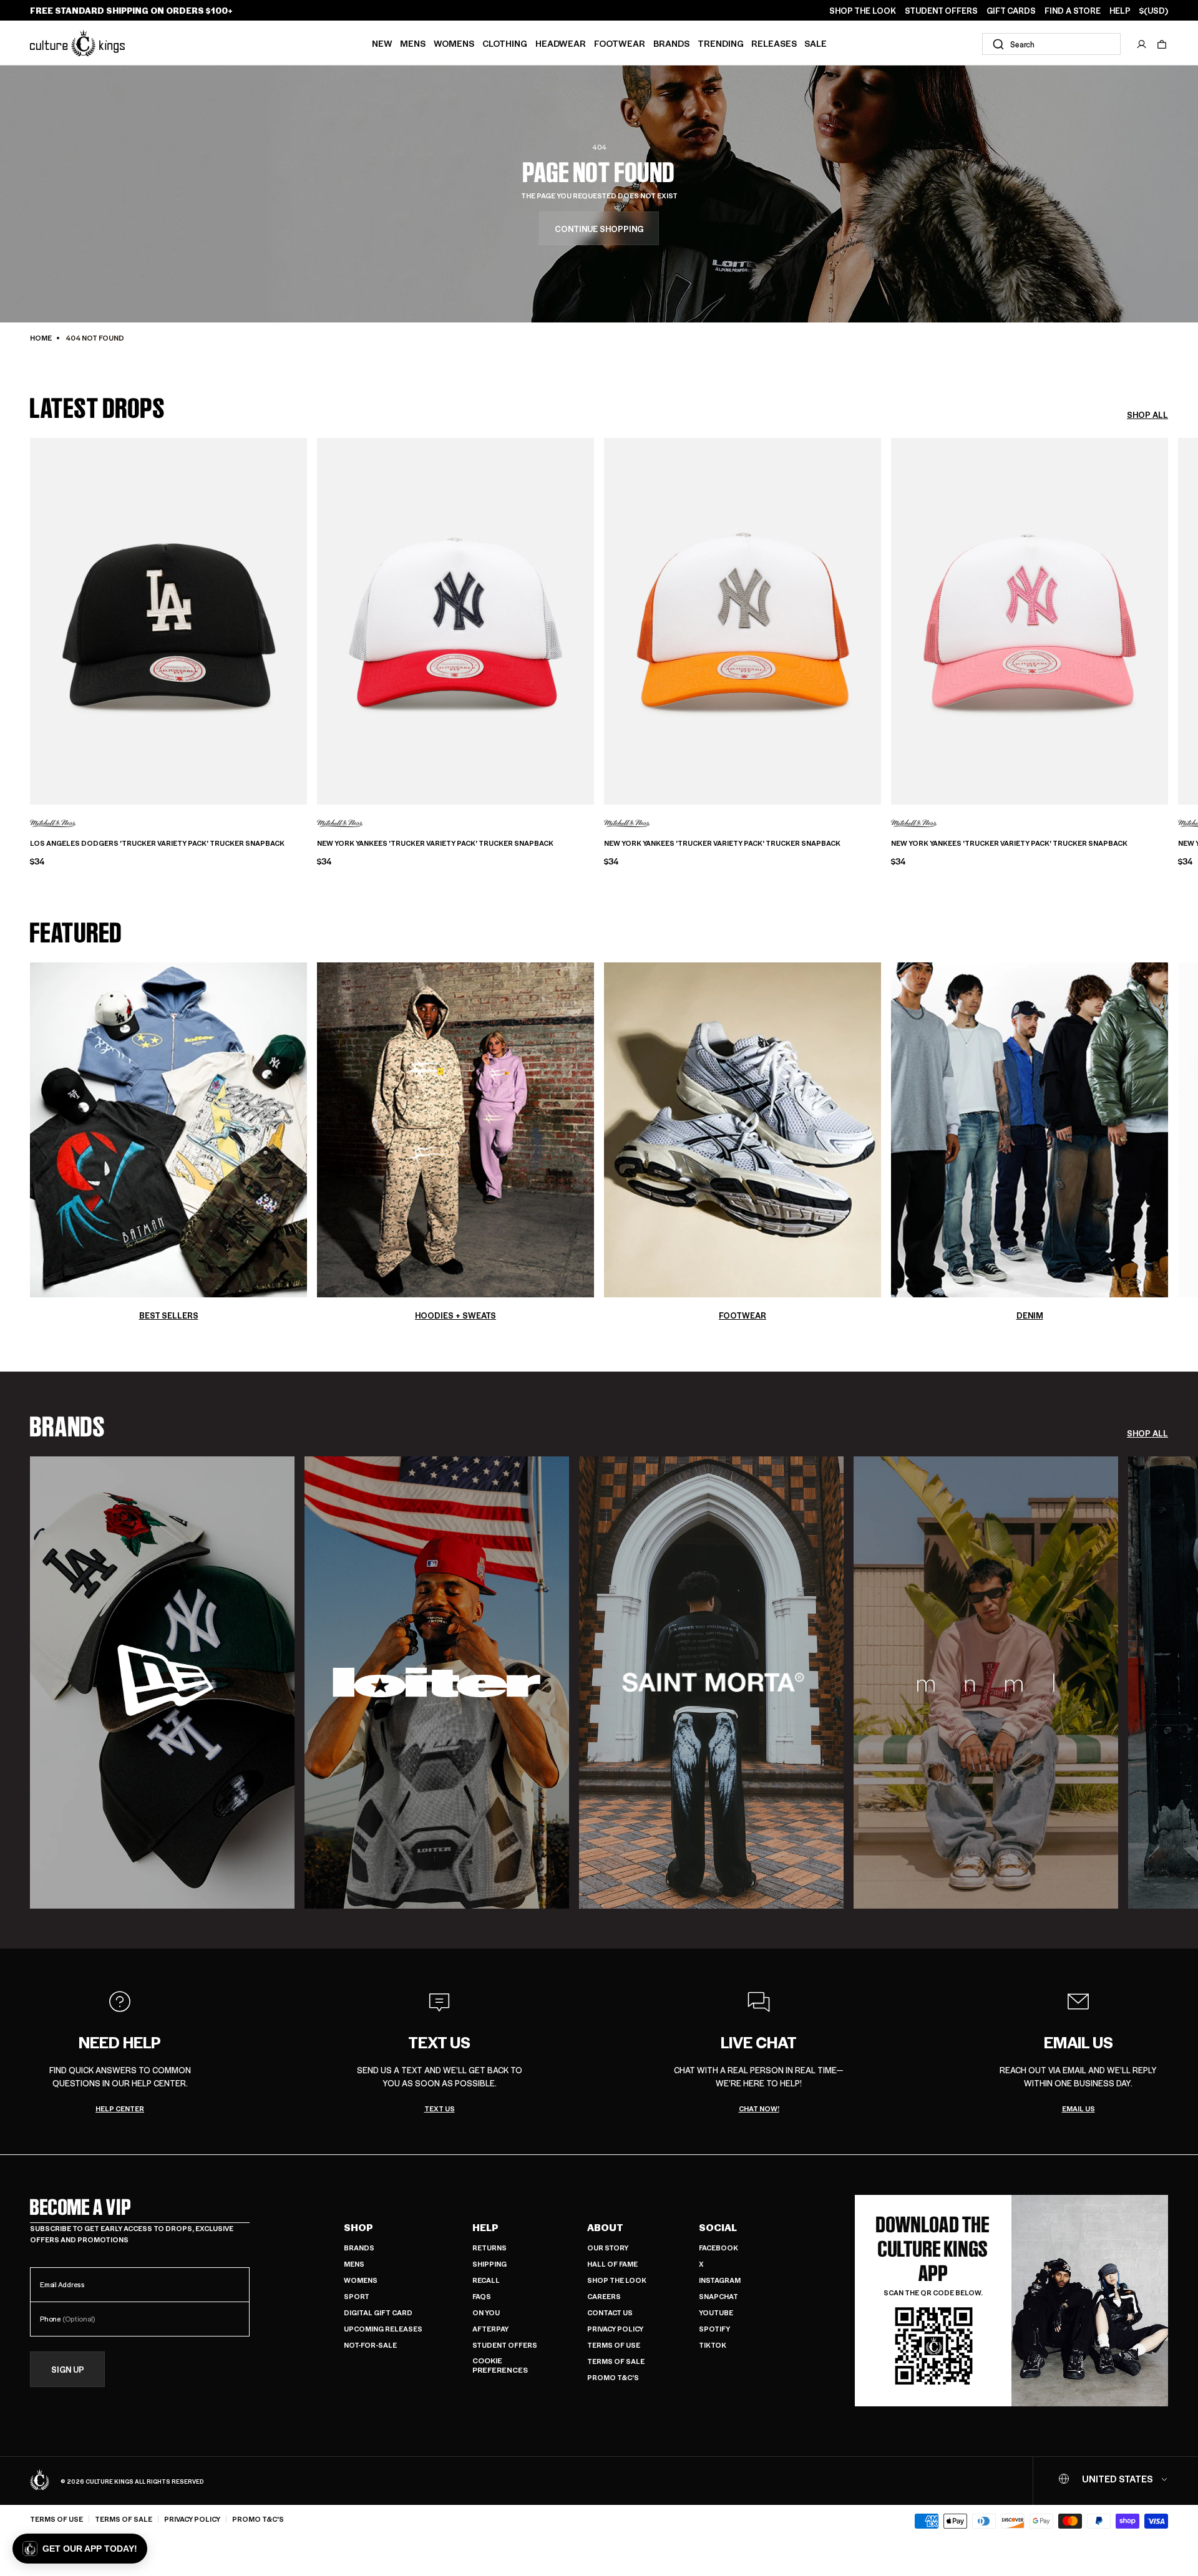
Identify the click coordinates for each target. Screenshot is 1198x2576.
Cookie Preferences (500, 2365)
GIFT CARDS (1011, 11)
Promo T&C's (613, 2377)
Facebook (718, 2248)
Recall (486, 2280)
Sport (357, 2296)
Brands (671, 43)
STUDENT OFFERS (941, 11)
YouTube (716, 2312)
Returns (489, 2248)
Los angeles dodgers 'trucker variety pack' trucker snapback (157, 843)
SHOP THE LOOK (863, 11)
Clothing (505, 43)
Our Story (608, 2248)
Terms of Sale (616, 2361)
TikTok (713, 2345)
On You (486, 2312)
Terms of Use (614, 2345)
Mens (413, 43)
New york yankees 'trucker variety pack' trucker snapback (435, 843)
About (605, 2227)
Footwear (620, 43)
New (382, 43)
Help (485, 2227)
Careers (604, 2296)
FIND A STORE (1073, 11)
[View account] (1142, 44)
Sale (816, 43)
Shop (358, 2227)
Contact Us (610, 2312)
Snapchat (718, 2296)
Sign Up (68, 2369)
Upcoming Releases (383, 2329)
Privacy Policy (615, 2329)
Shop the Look (617, 2280)
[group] (162, 1683)
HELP (1120, 11)
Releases (774, 43)
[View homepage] (77, 43)
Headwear (561, 43)
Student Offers (505, 2345)
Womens (454, 43)
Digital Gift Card (378, 2312)
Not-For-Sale (370, 2345)
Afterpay (490, 2329)
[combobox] (1051, 44)
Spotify (714, 2329)
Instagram (720, 2280)
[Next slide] (1168, 617)
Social (718, 2227)
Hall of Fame (612, 2264)
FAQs (482, 2296)
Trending (721, 43)
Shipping (489, 2264)
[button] (1162, 44)
